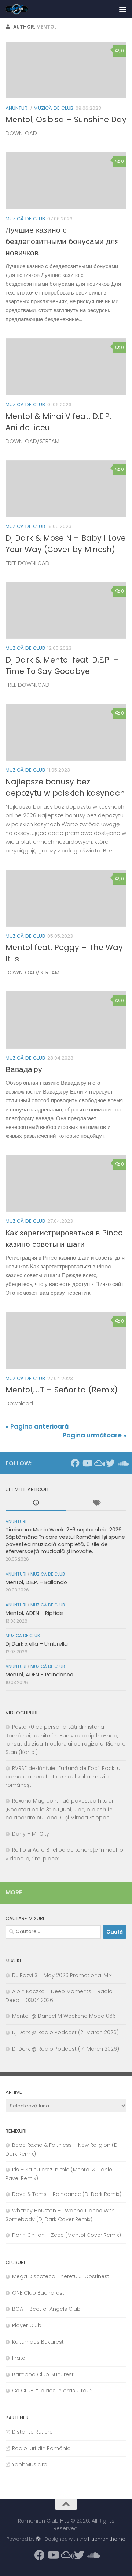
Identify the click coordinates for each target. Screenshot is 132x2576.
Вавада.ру (24, 1069)
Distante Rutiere (32, 2432)
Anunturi (17, 108)
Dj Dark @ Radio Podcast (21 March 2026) (65, 2032)
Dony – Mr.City (31, 1834)
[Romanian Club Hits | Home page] (21, 9)
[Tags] (96, 1504)
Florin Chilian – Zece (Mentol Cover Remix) (67, 2235)
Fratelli (20, 2358)
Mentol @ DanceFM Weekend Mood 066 (64, 2016)
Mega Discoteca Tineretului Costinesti (61, 2276)
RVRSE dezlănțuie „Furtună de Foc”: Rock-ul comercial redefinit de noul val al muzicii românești (63, 1777)
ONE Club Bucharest (38, 2293)
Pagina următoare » (95, 1435)
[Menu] (123, 9)
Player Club (27, 2325)
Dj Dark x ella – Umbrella (37, 1644)
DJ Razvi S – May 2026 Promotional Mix (62, 1975)
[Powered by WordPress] (38, 2539)
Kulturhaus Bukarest (38, 2342)
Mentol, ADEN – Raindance (39, 1675)
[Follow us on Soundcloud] (122, 1463)
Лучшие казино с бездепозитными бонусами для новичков (62, 241)
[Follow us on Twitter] (110, 1463)
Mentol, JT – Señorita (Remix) (62, 1390)
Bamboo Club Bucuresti (43, 2374)
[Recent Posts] (36, 1504)
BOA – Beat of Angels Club (46, 2309)
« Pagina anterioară (37, 1426)
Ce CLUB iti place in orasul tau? (52, 2391)
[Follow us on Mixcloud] (99, 1463)
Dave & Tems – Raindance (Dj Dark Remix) (67, 2194)
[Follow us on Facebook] (75, 1463)
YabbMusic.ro (30, 2464)
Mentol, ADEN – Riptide (34, 1613)
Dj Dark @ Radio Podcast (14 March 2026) (66, 2049)
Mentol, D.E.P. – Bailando (36, 1582)
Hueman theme (107, 2539)
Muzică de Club (54, 108)
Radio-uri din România (41, 2448)
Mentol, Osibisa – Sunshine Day (66, 119)
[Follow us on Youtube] (87, 1463)
